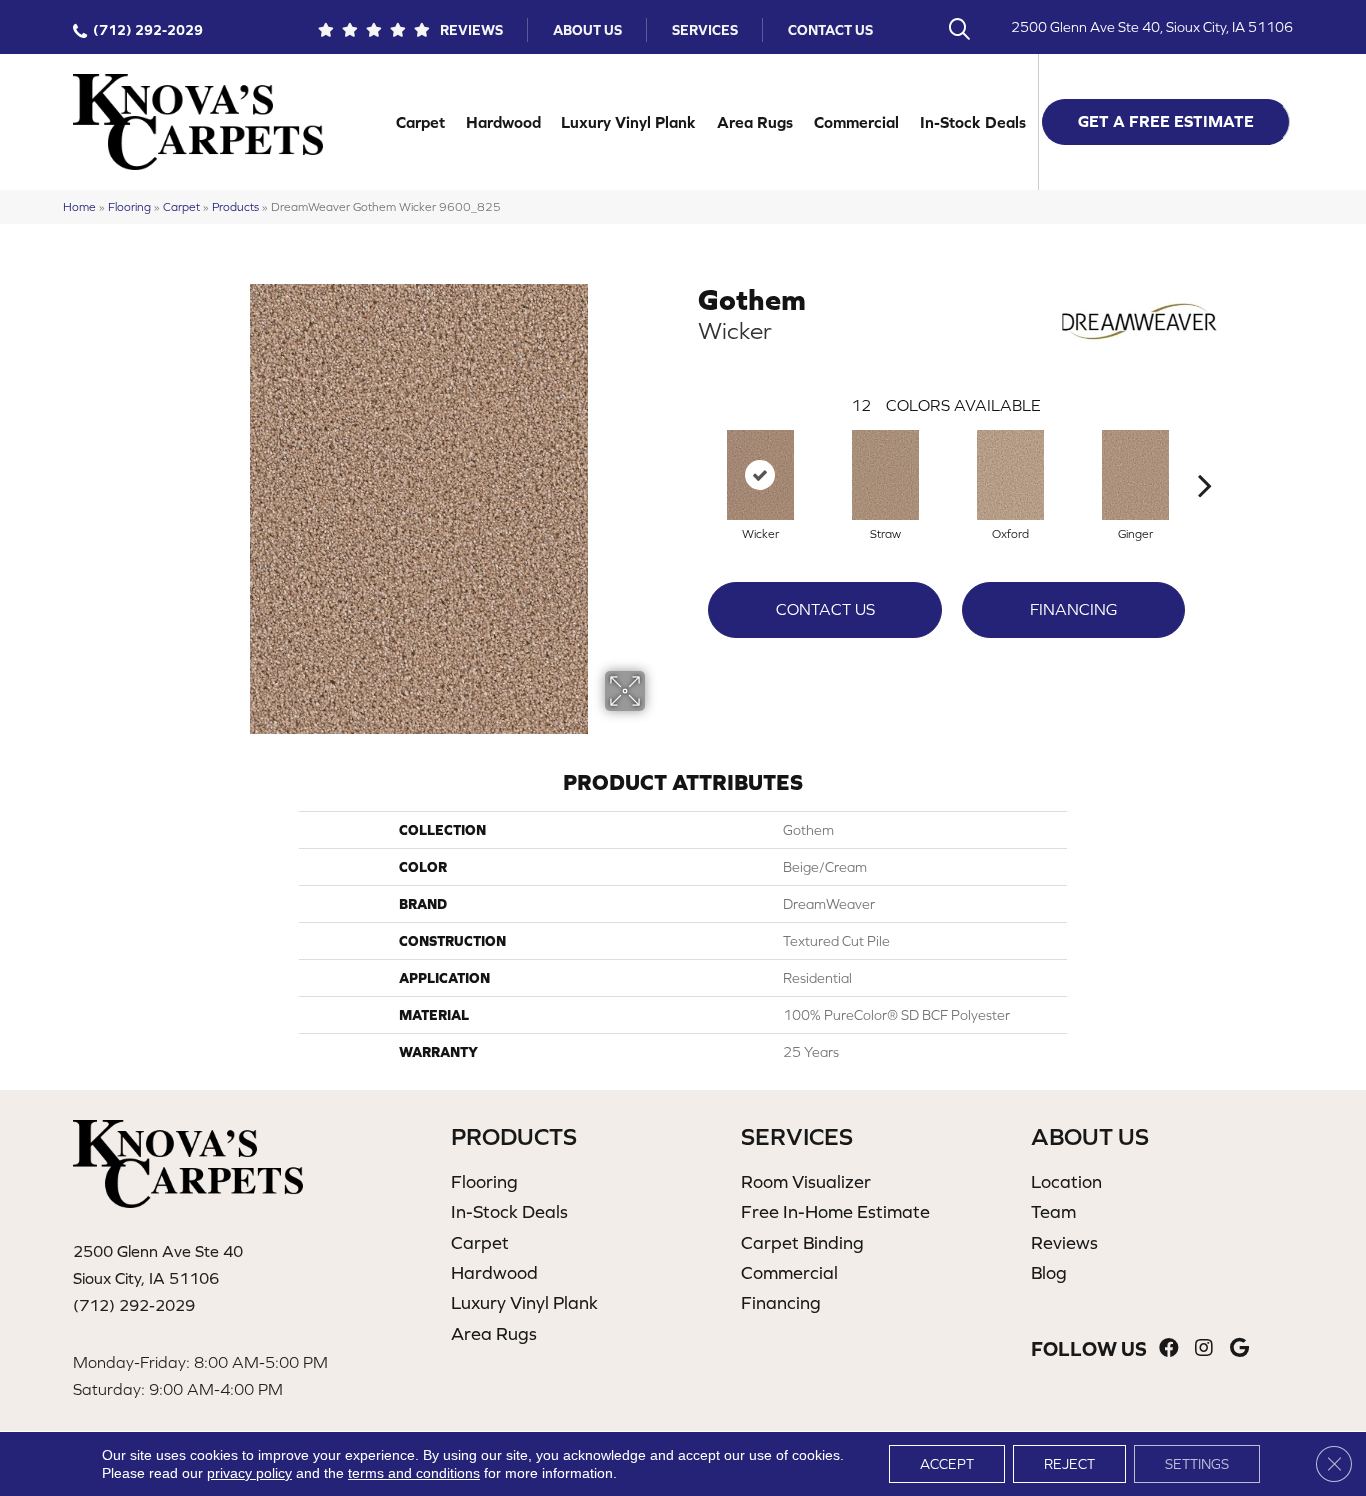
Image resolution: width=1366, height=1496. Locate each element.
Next (1205, 455)
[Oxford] (1011, 475)
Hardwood (503, 122)
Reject (1069, 1464)
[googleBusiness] (1239, 1348)
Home (79, 206)
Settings (1197, 1464)
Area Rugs (755, 122)
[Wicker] (761, 475)
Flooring (129, 206)
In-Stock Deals (973, 122)
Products (235, 206)
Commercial (856, 122)
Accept (947, 1464)
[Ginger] (1136, 475)
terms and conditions (414, 1473)
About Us (587, 30)
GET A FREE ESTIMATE (1166, 121)
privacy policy (249, 1473)
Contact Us (830, 30)
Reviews (471, 30)
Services (705, 30)
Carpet (420, 122)
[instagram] (1204, 1348)
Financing (1073, 609)
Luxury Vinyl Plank (628, 122)
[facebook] (1169, 1348)
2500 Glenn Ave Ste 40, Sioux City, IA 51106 (1152, 27)
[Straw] (886, 475)
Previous (688, 455)
